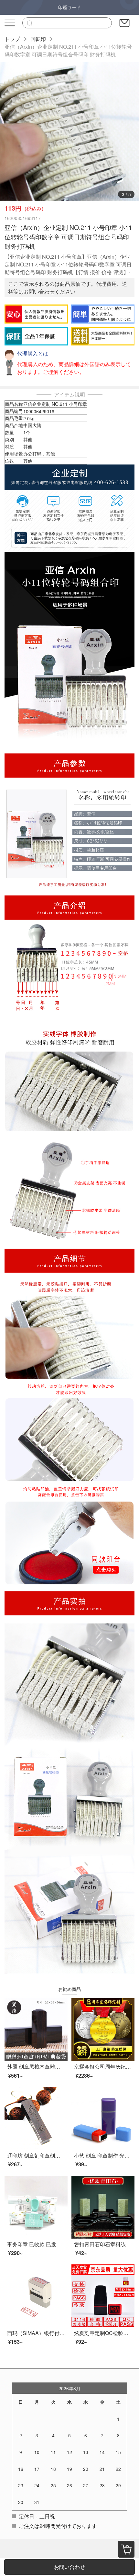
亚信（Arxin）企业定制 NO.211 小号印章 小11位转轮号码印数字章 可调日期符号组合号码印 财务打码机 (68, 50)
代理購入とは (33, 353)
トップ (12, 39)
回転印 (38, 39)
